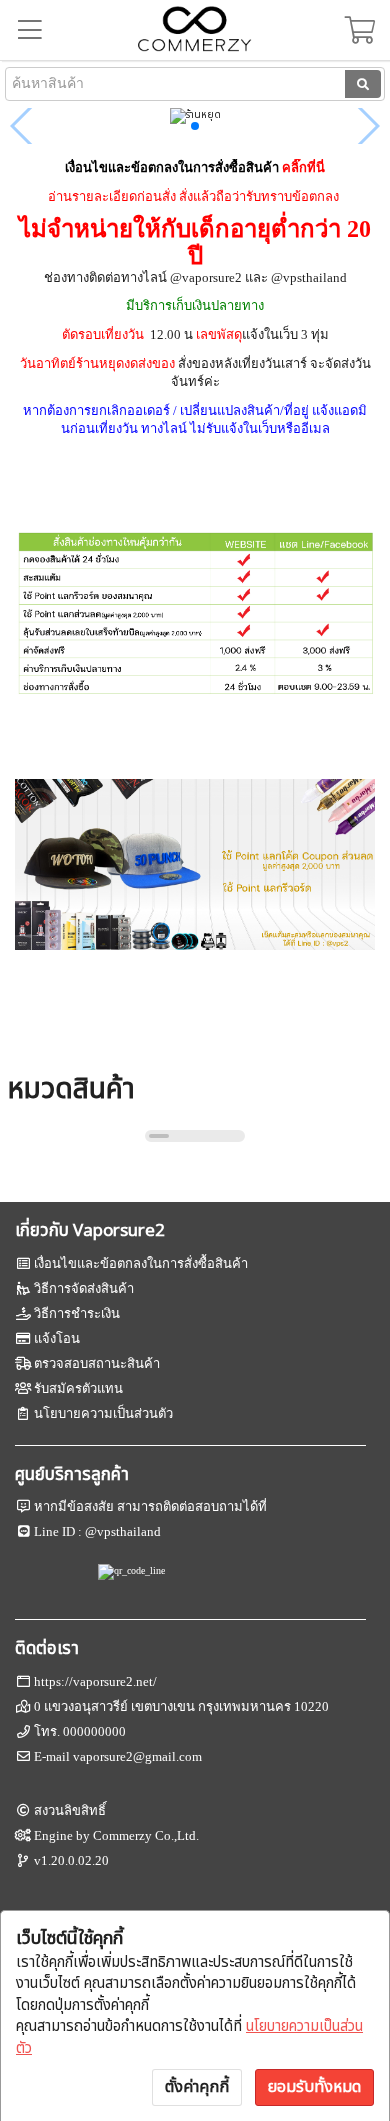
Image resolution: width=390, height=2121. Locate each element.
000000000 (94, 1731)
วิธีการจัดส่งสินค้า (84, 1288)
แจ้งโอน (57, 1338)
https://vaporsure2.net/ (95, 1681)
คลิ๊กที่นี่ (303, 167)
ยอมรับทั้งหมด (314, 2087)
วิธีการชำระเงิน (77, 1313)
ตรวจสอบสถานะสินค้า (97, 1363)
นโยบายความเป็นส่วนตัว (103, 1413)
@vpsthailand (123, 1531)
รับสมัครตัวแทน (78, 1388)
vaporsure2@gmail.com (137, 1756)
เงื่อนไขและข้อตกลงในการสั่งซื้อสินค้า (141, 1263)
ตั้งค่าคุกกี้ (197, 2087)
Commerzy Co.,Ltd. (146, 1835)
